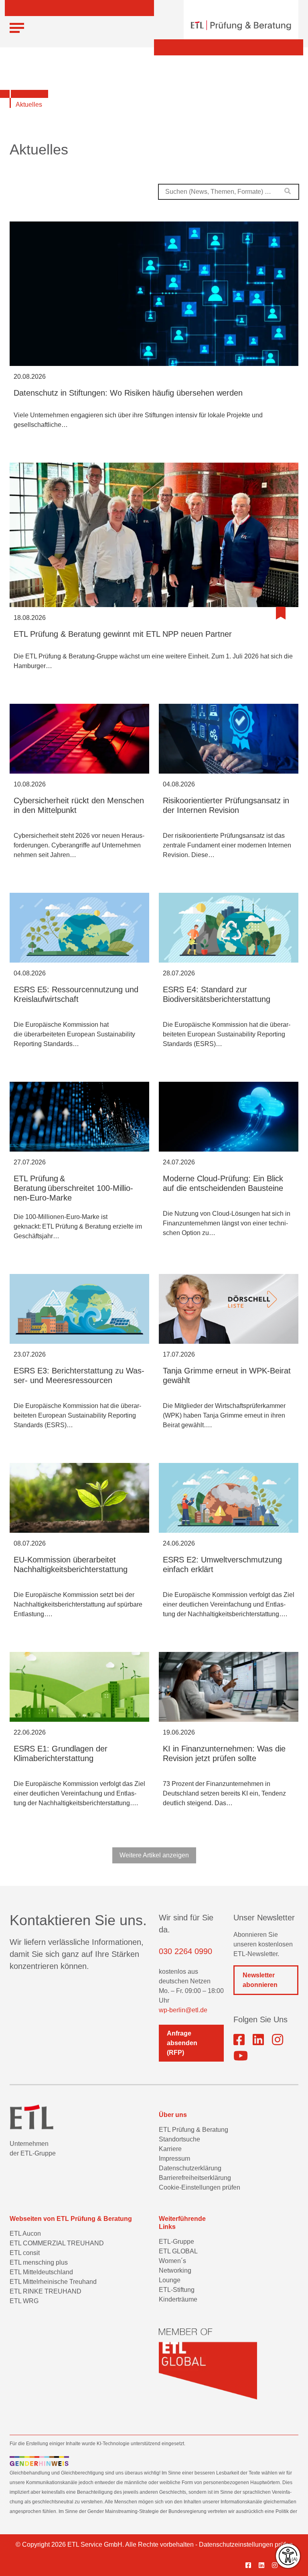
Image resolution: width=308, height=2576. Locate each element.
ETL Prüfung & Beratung (194, 2130)
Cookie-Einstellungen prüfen (200, 2187)
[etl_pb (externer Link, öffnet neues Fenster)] (278, 2040)
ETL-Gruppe (176, 2242)
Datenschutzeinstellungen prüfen (246, 2545)
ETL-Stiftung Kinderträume (178, 2295)
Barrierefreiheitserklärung (195, 2178)
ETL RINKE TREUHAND (46, 2291)
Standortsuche (179, 2139)
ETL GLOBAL (178, 2251)
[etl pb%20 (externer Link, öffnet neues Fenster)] (258, 2040)
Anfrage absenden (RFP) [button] (182, 2043)
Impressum (174, 2159)
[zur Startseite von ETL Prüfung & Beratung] (241, 25)
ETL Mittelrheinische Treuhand (53, 2282)
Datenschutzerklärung (190, 2168)
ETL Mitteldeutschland (41, 2272)
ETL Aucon (25, 2234)
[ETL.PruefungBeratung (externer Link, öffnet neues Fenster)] (239, 2040)
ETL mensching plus (39, 2262)
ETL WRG (24, 2301)
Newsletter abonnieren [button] (260, 1980)
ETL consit (25, 2253)
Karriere (170, 2149)
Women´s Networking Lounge (175, 2270)
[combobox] (229, 192)
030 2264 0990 (185, 1951)
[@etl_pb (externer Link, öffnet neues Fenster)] (241, 2056)
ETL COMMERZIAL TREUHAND (57, 2243)
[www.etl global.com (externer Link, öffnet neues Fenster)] (208, 2364)
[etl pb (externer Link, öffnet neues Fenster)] (264, 2566)
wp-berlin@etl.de (183, 2010)
